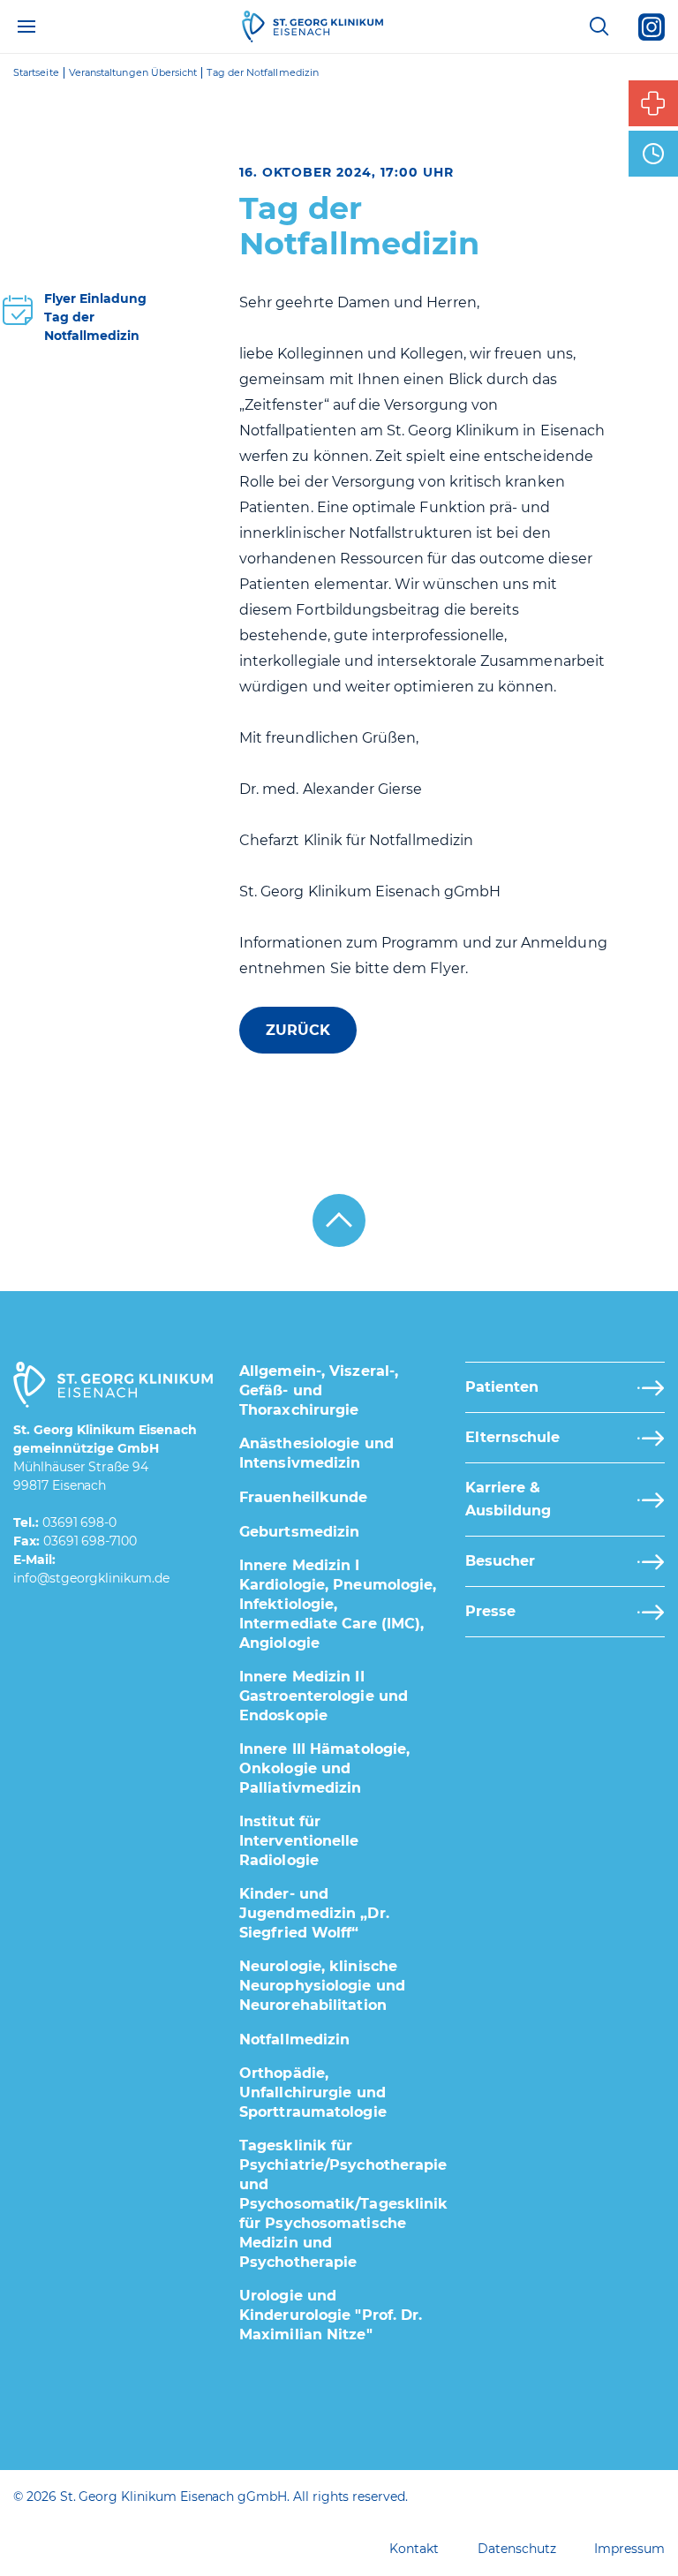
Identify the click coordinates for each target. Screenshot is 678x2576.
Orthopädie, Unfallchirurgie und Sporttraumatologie (313, 2093)
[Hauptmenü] (26, 26)
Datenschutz (516, 2549)
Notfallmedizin (294, 2040)
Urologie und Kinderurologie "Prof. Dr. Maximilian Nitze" (331, 2315)
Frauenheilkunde (304, 1497)
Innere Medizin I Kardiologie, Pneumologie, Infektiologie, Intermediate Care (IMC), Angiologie (338, 1604)
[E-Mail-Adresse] (91, 1579)
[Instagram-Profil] (652, 26)
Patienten (502, 1387)
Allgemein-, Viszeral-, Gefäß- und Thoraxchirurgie (319, 1390)
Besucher (500, 1561)
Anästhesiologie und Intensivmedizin (316, 1453)
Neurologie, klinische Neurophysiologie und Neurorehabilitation (322, 1986)
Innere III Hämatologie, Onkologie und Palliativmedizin (324, 1768)
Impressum (629, 2549)
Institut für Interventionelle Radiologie (299, 1841)
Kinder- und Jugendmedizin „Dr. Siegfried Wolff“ (314, 1913)
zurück (298, 1030)
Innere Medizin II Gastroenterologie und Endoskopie (324, 1696)
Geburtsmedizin (299, 1532)
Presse (490, 1611)
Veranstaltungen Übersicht (133, 73)
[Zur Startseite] (313, 26)
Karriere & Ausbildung (508, 1499)
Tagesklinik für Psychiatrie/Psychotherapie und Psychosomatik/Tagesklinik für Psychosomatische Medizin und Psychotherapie (344, 2204)
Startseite (36, 73)
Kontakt (414, 2549)
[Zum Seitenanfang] (339, 1220)
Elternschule (512, 1437)
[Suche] (599, 26)
